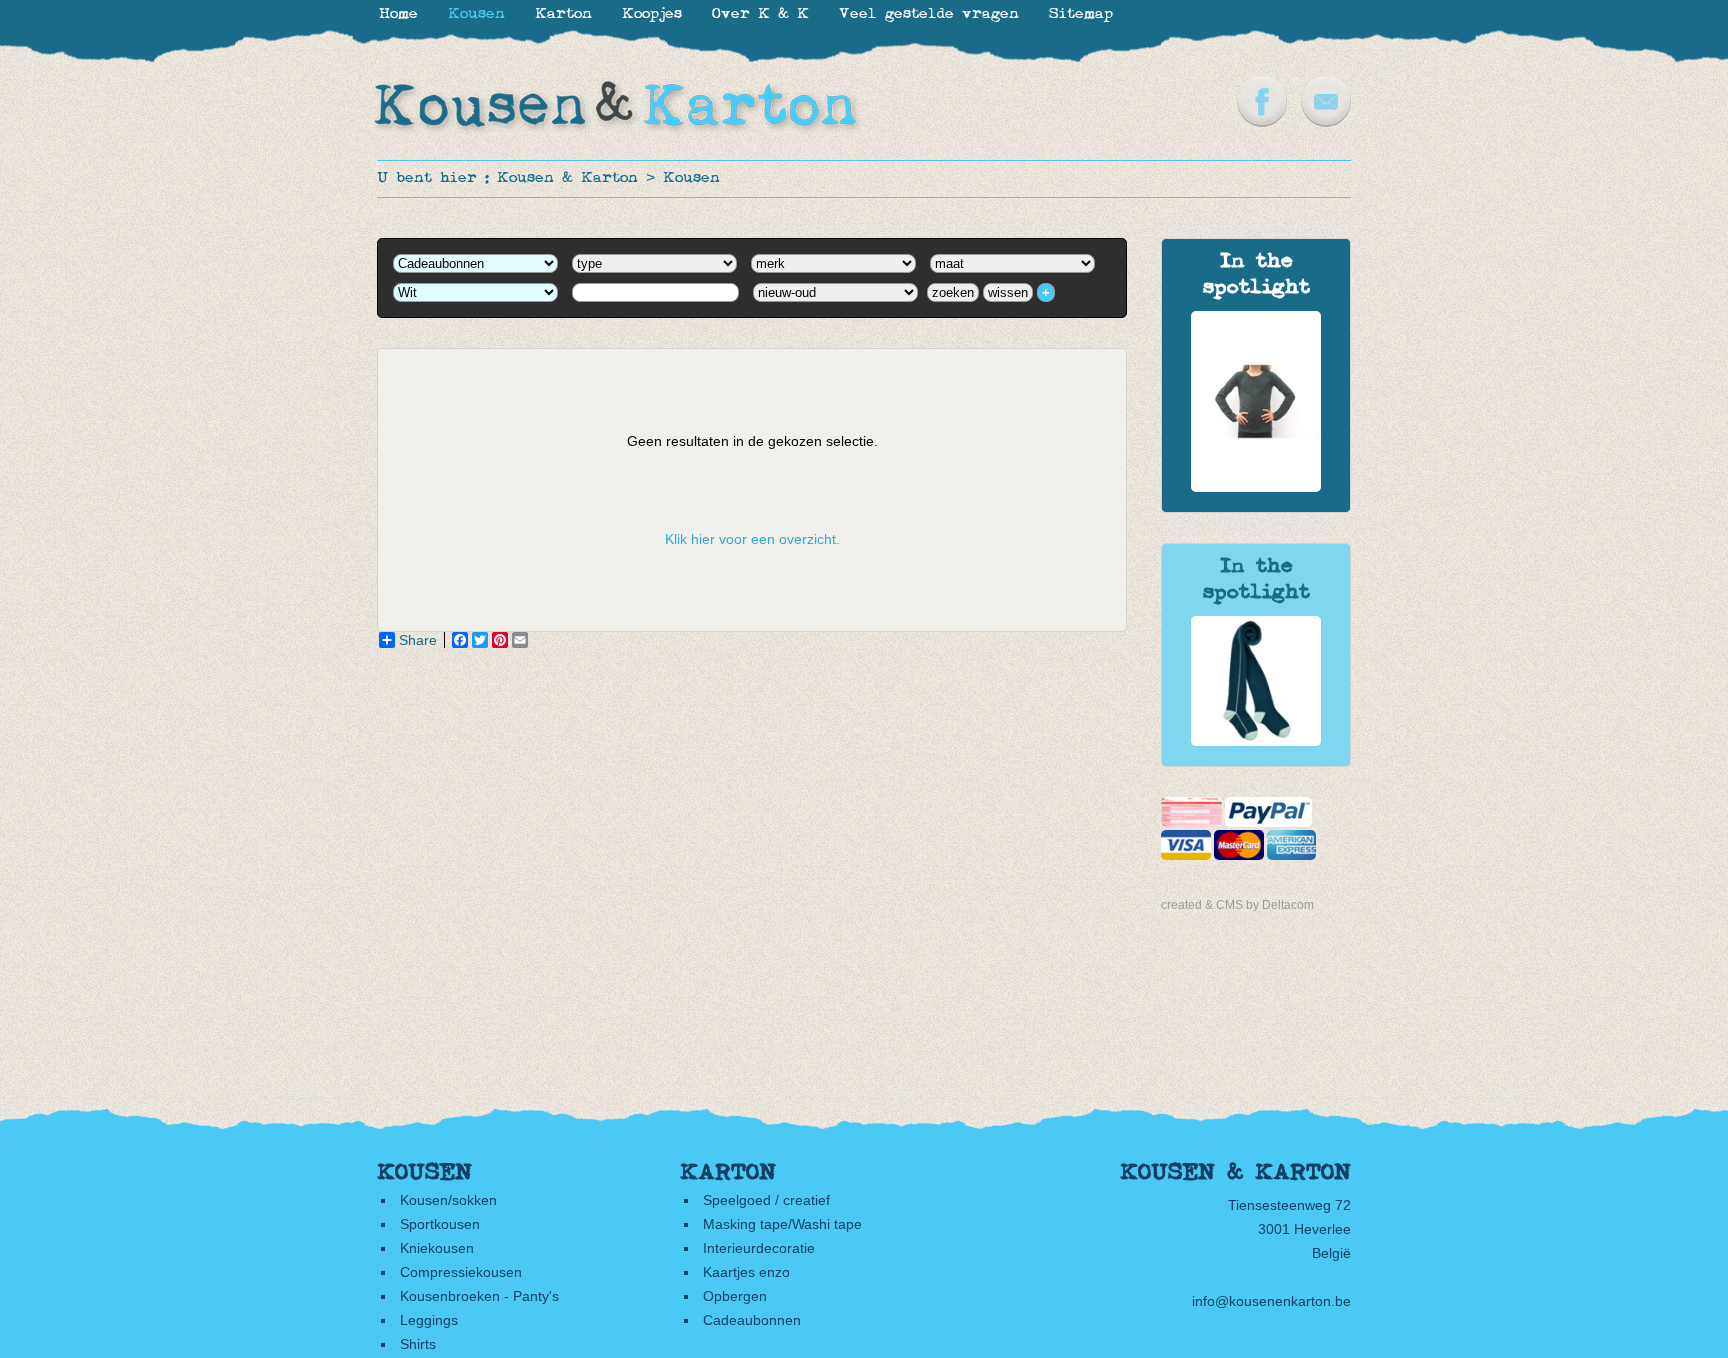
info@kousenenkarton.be (1271, 1301)
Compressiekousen (461, 1272)
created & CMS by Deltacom (1237, 905)
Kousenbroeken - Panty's (479, 1296)
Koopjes (652, 14)
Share (418, 640)
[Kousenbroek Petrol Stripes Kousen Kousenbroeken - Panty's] (1256, 741)
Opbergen (735, 1296)
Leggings (429, 1320)
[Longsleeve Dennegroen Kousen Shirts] (1256, 487)
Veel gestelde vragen (929, 14)
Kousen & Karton (567, 178)
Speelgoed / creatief (766, 1200)
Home (398, 14)
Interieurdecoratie (759, 1248)
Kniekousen (437, 1248)
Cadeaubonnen (752, 1320)
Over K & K (760, 14)
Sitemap (1081, 14)
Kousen (691, 178)
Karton (563, 14)
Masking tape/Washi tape (782, 1224)
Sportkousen (440, 1224)
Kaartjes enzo (746, 1272)
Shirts (418, 1344)
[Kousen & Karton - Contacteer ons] (1326, 122)
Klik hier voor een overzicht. (752, 539)
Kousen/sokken (448, 1200)
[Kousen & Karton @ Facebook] (1262, 122)
